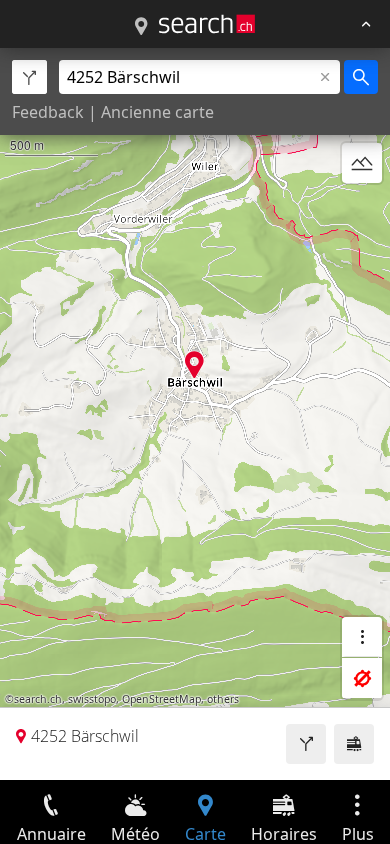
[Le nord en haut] (362, 211)
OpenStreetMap (161, 699)
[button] (194, 364)
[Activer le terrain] (362, 163)
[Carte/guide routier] (141, 27)
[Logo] (207, 24)
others (223, 699)
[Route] (306, 744)
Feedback (48, 112)
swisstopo (92, 699)
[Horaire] (354, 744)
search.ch (38, 699)
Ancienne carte (157, 112)
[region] (195, 414)
